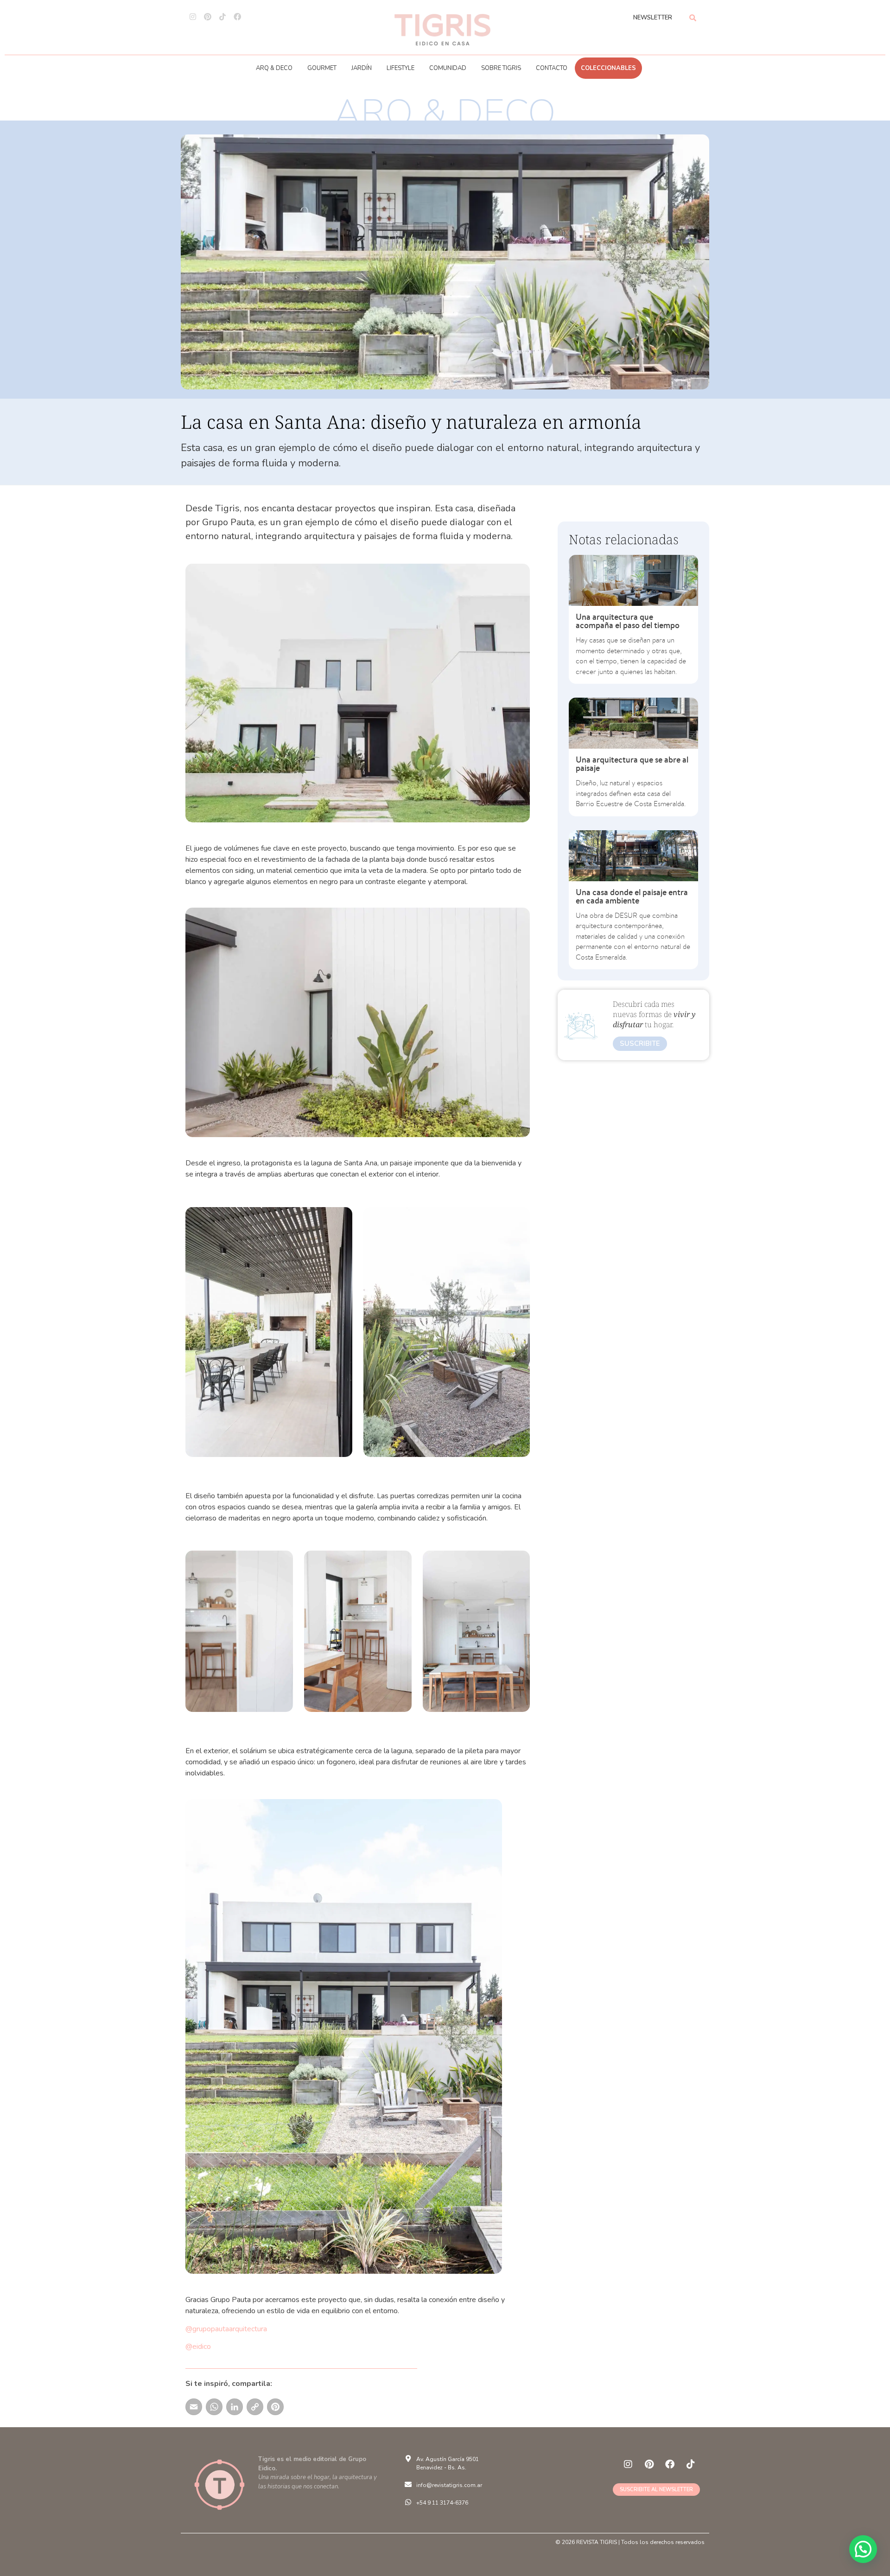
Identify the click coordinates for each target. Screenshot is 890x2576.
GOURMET (322, 68)
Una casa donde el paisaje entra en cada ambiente (632, 896)
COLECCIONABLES (608, 68)
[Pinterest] (208, 17)
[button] (863, 2549)
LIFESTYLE (400, 68)
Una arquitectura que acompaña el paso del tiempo (628, 621)
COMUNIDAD (448, 68)
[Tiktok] (222, 17)
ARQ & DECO (274, 68)
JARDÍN (362, 68)
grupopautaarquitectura (230, 2329)
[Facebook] (237, 17)
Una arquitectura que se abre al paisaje (632, 764)
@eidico (198, 2347)
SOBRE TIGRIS (501, 68)
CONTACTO (552, 68)
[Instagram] (193, 17)
